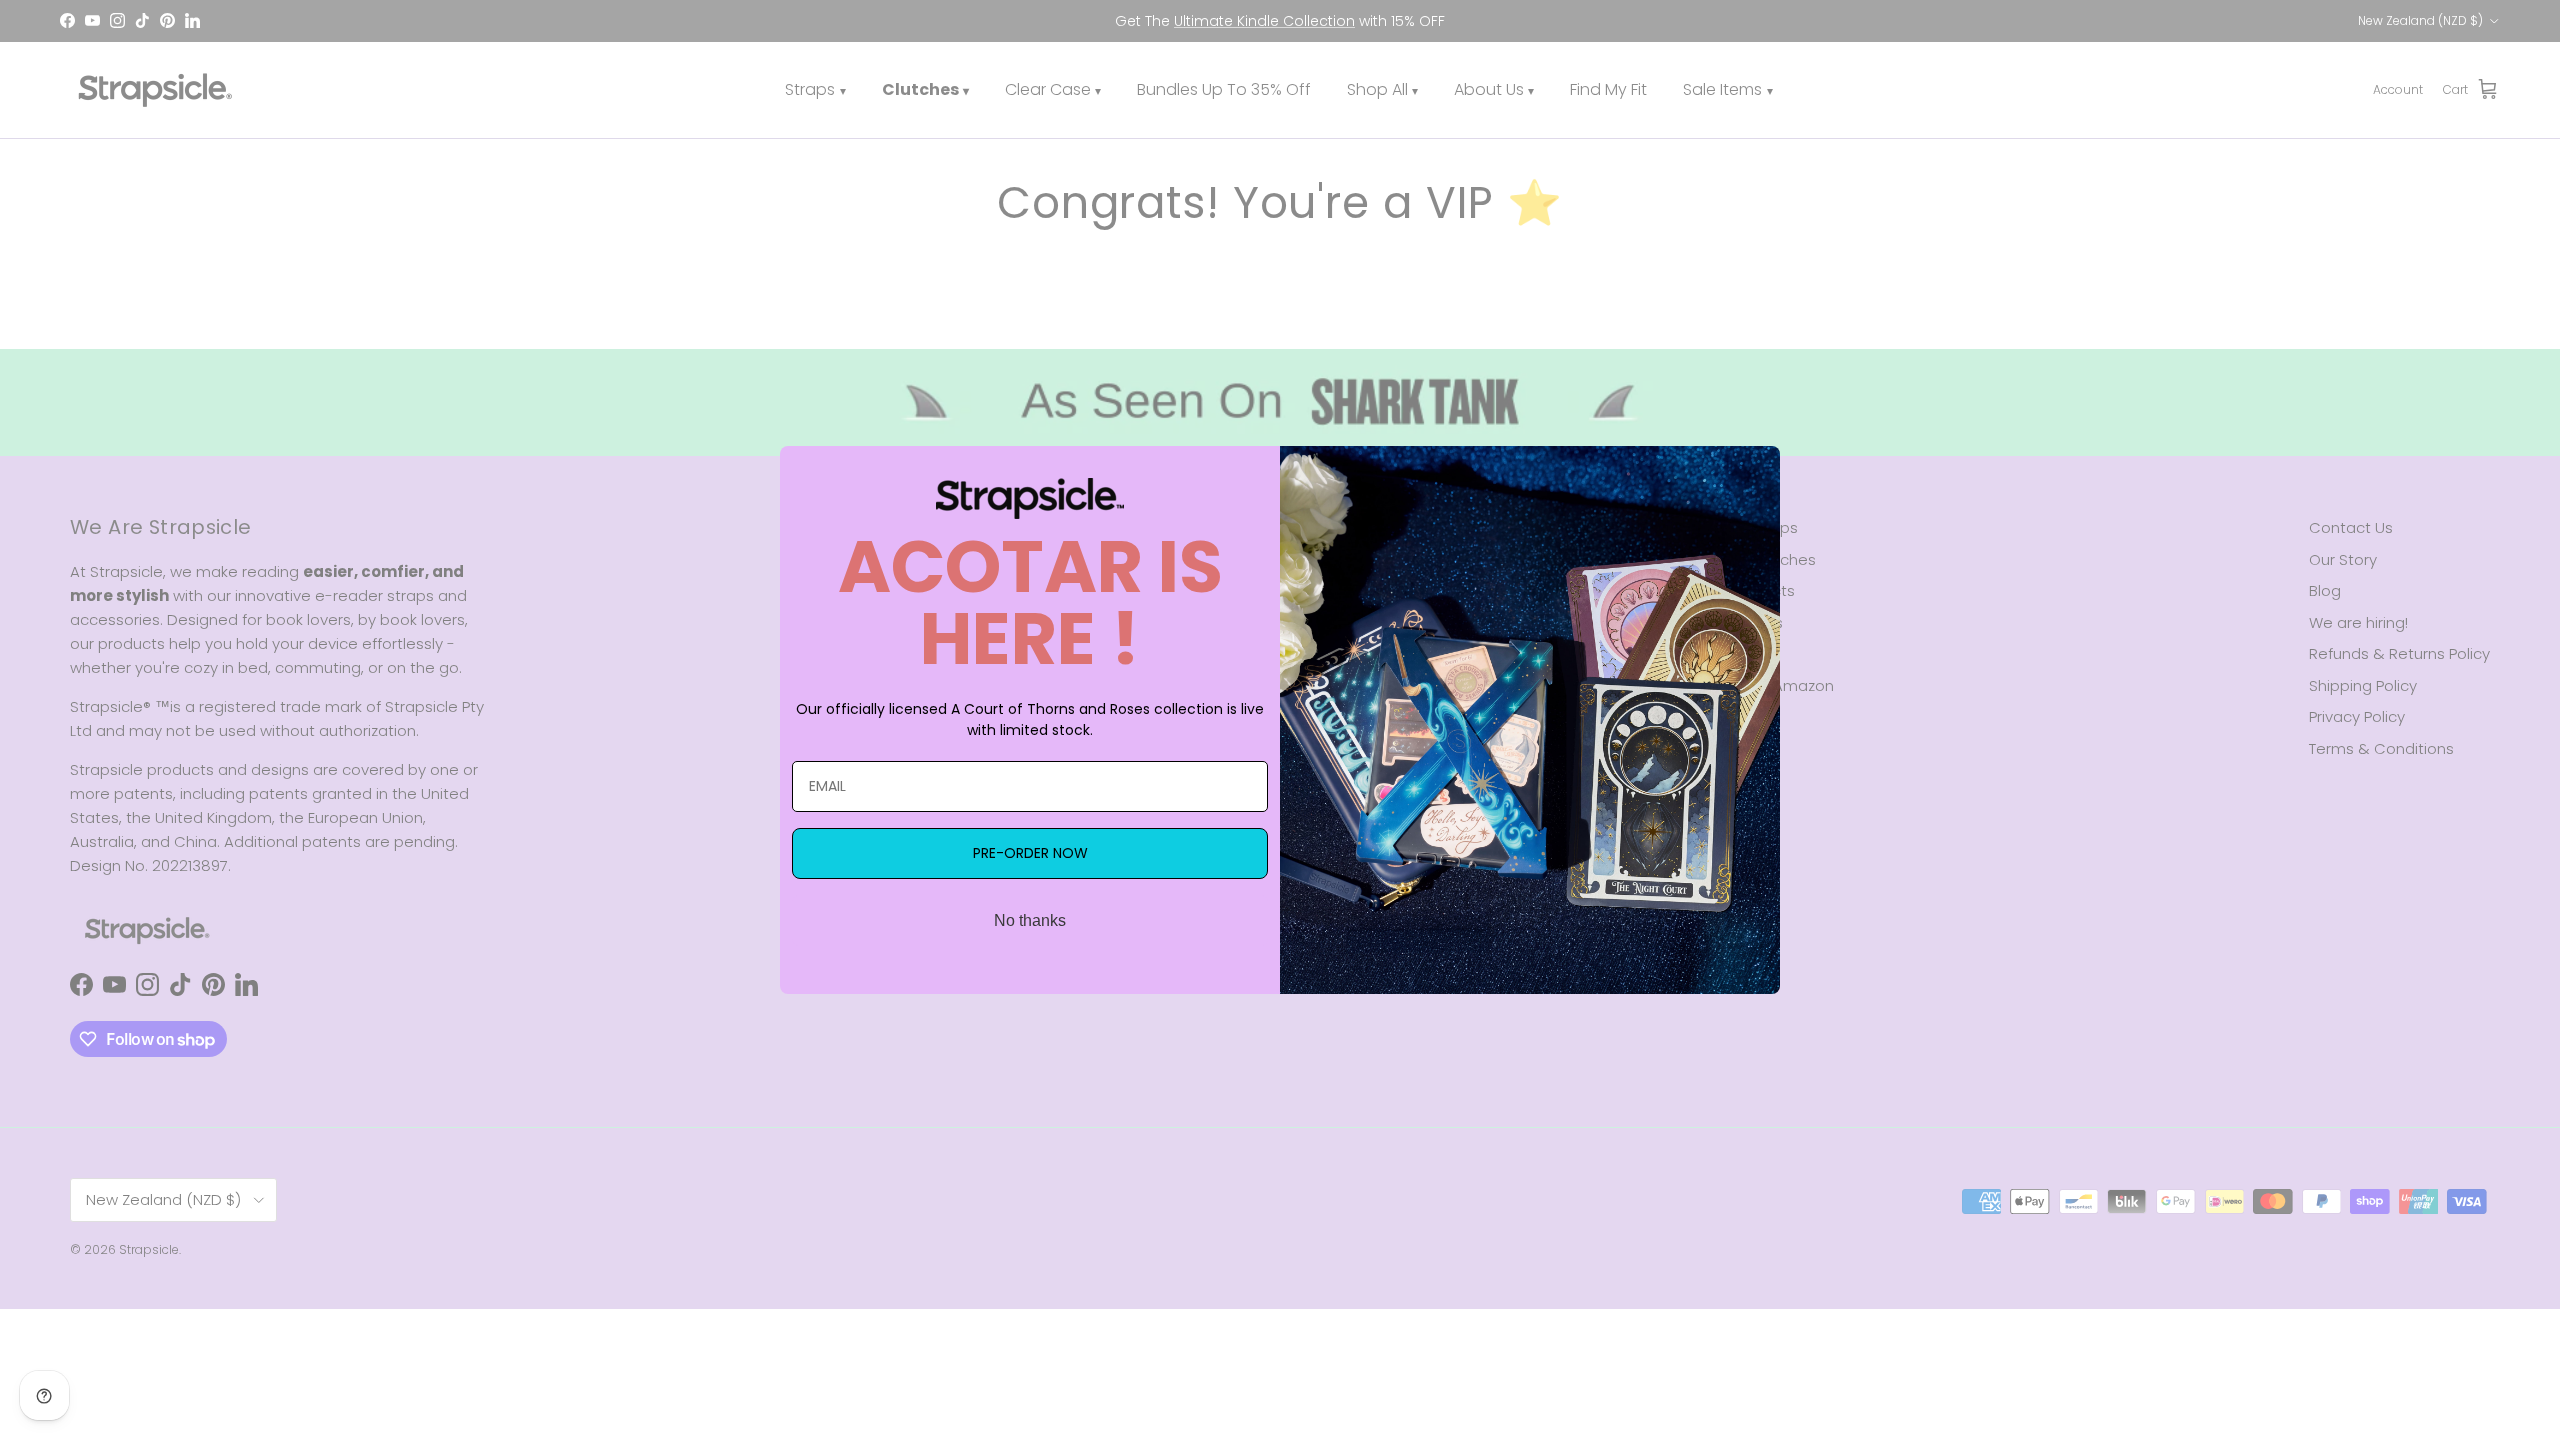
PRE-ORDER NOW (1030, 853)
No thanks (1030, 920)
